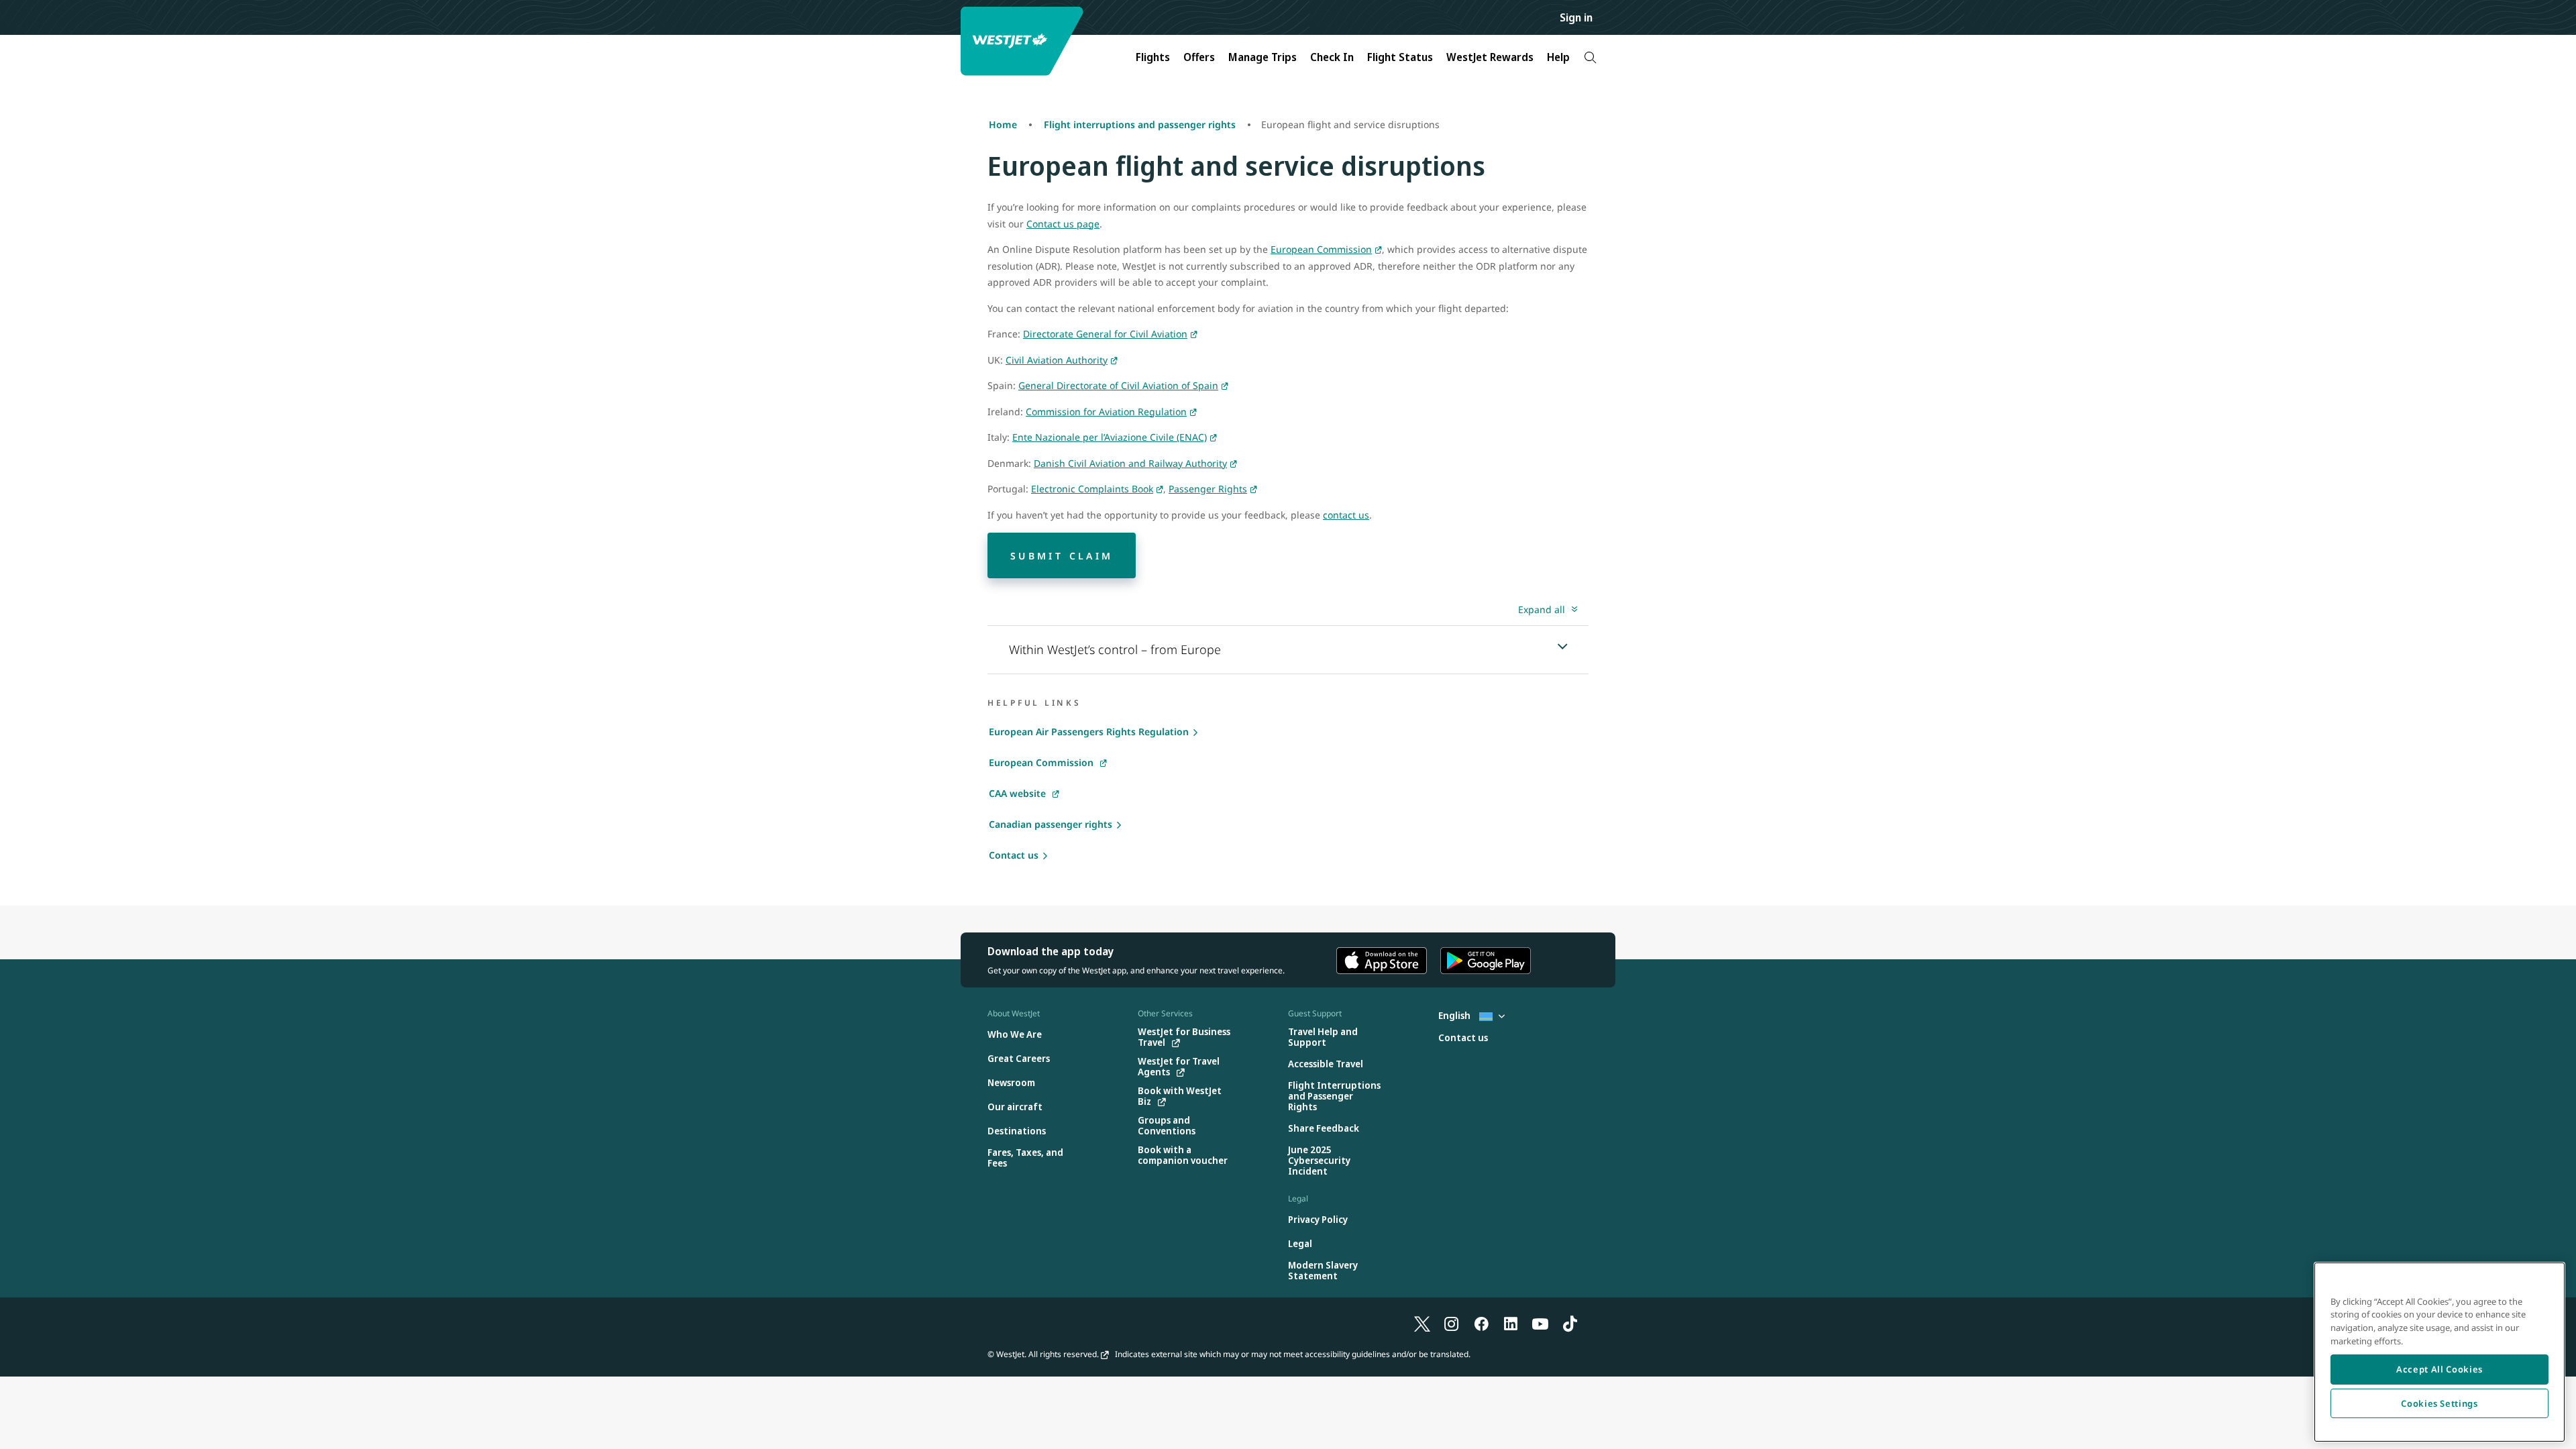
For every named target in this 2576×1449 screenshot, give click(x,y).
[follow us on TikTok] (1570, 1323)
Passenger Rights (1208, 489)
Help (1558, 57)
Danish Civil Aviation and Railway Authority (1130, 463)
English (1455, 1015)
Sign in (1576, 17)
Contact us (1014, 855)
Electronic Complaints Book (1092, 489)
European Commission (1321, 249)
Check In (1332, 57)
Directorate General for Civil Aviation (1105, 334)
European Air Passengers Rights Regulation (1089, 732)
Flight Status (1400, 57)
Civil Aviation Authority (1057, 360)
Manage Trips (1263, 57)
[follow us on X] (1422, 1323)
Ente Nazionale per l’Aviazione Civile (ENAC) (1110, 437)
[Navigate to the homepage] (1024, 41)
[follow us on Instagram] (1452, 1323)
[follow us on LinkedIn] (1511, 1323)
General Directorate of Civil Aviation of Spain (1118, 385)
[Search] (1590, 57)
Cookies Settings (2439, 1403)
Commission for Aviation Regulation (1106, 412)
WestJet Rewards (1490, 57)
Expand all (1542, 609)
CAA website (1017, 793)
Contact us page (1063, 224)
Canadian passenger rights (1051, 824)
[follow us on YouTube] (1540, 1323)
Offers (1199, 57)
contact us (1346, 515)
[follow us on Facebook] (1481, 1323)
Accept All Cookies (2439, 1369)
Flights (1153, 57)
